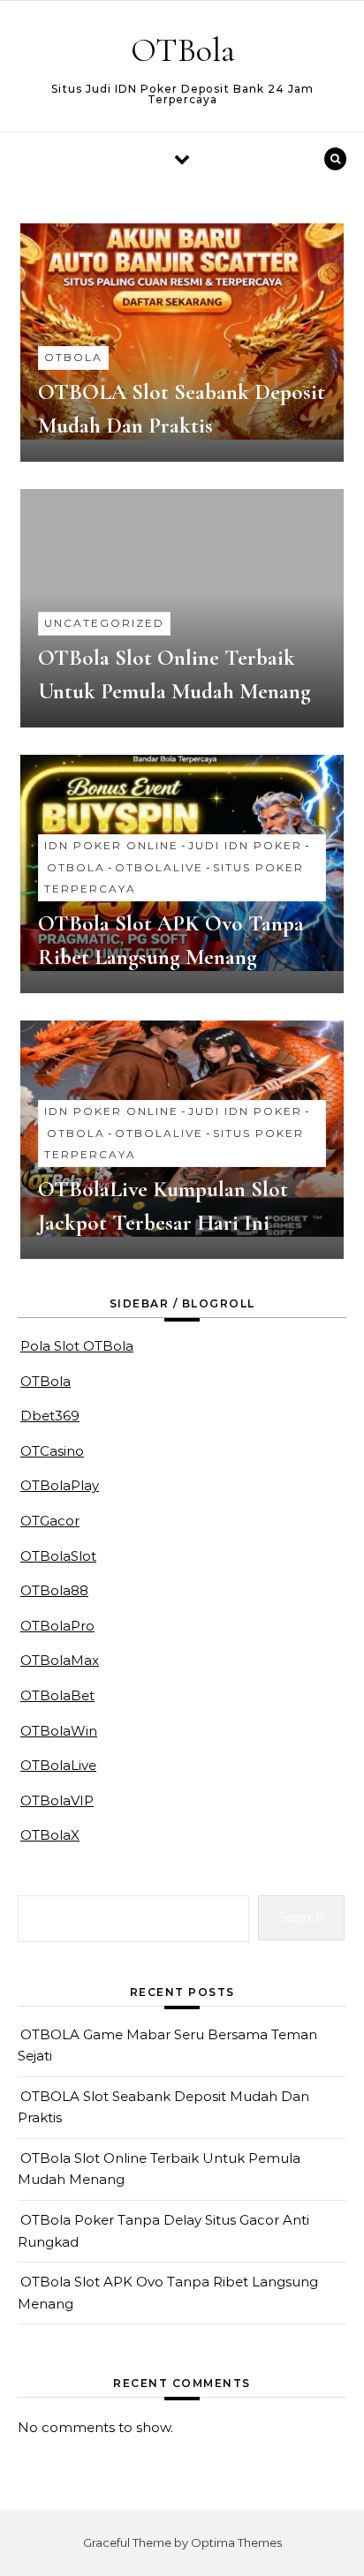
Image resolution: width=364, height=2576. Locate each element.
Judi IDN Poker (245, 845)
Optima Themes (236, 2542)
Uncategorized (104, 623)
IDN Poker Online (111, 845)
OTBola (183, 50)
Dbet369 (50, 1416)
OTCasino (52, 1451)
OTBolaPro (57, 1626)
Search (301, 1917)
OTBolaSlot (58, 1556)
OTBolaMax (60, 1660)
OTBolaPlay (60, 1485)
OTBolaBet (57, 1695)
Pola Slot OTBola (77, 1346)
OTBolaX (50, 1835)
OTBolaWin (59, 1731)
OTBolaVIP (57, 1800)
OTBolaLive (159, 867)
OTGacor (50, 1521)
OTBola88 (54, 1590)
